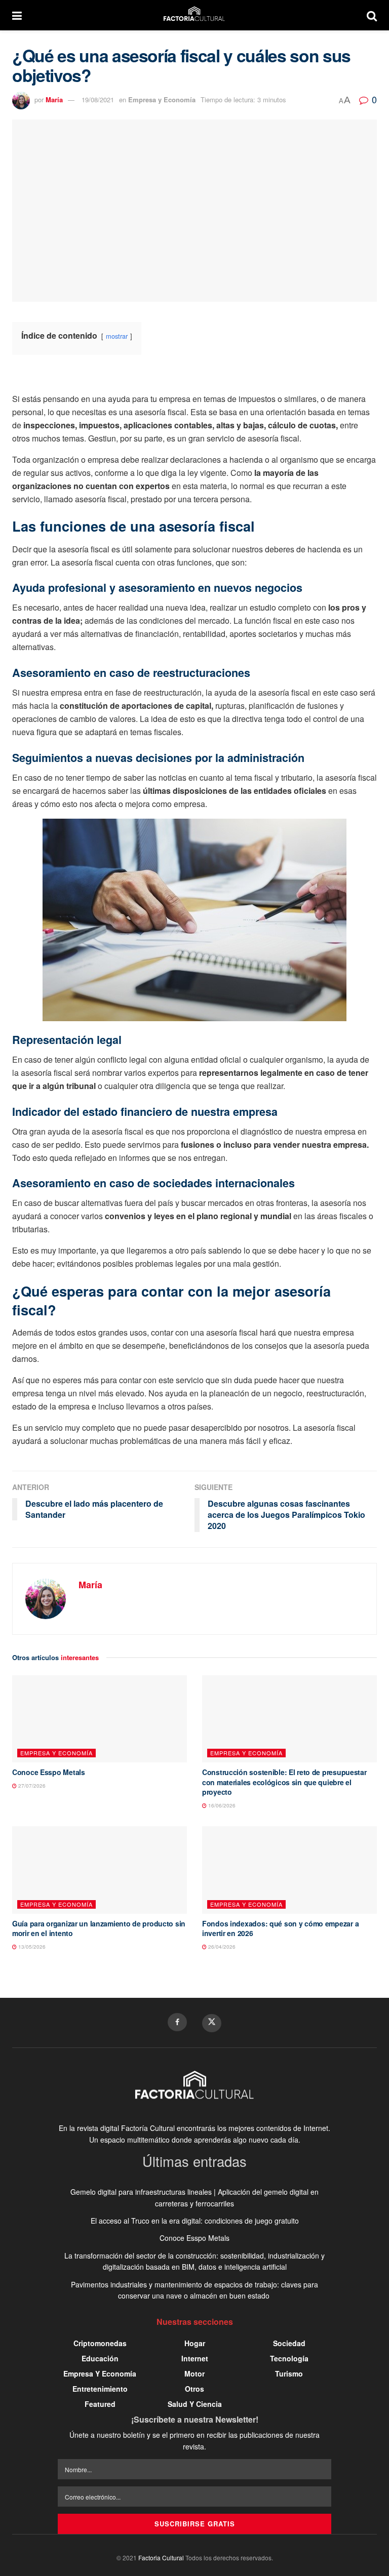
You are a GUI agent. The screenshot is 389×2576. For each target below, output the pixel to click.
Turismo (289, 2373)
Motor (194, 2373)
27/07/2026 (31, 1786)
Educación (100, 2358)
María (54, 99)
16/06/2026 (221, 1805)
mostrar (117, 336)
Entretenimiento (100, 2389)
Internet (195, 2358)
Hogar (195, 2343)
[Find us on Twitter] (212, 2023)
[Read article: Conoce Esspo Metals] (100, 1719)
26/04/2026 (221, 1947)
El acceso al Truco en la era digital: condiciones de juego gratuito (195, 2221)
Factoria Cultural (161, 2558)
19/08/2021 (98, 99)
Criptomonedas (100, 2343)
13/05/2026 (31, 1947)
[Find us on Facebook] (177, 2022)
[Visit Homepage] (194, 15)
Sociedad (289, 2343)
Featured (100, 2404)
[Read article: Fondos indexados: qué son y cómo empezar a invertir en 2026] (289, 1870)
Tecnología (289, 2358)
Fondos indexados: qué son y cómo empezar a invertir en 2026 (280, 1928)
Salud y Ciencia (195, 2404)
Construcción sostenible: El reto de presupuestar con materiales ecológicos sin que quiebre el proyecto (284, 1782)
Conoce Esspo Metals (49, 1772)
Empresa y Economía (162, 99)
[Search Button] (372, 15)
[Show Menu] (17, 15)
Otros (194, 2389)
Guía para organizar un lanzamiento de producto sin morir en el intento (99, 1928)
